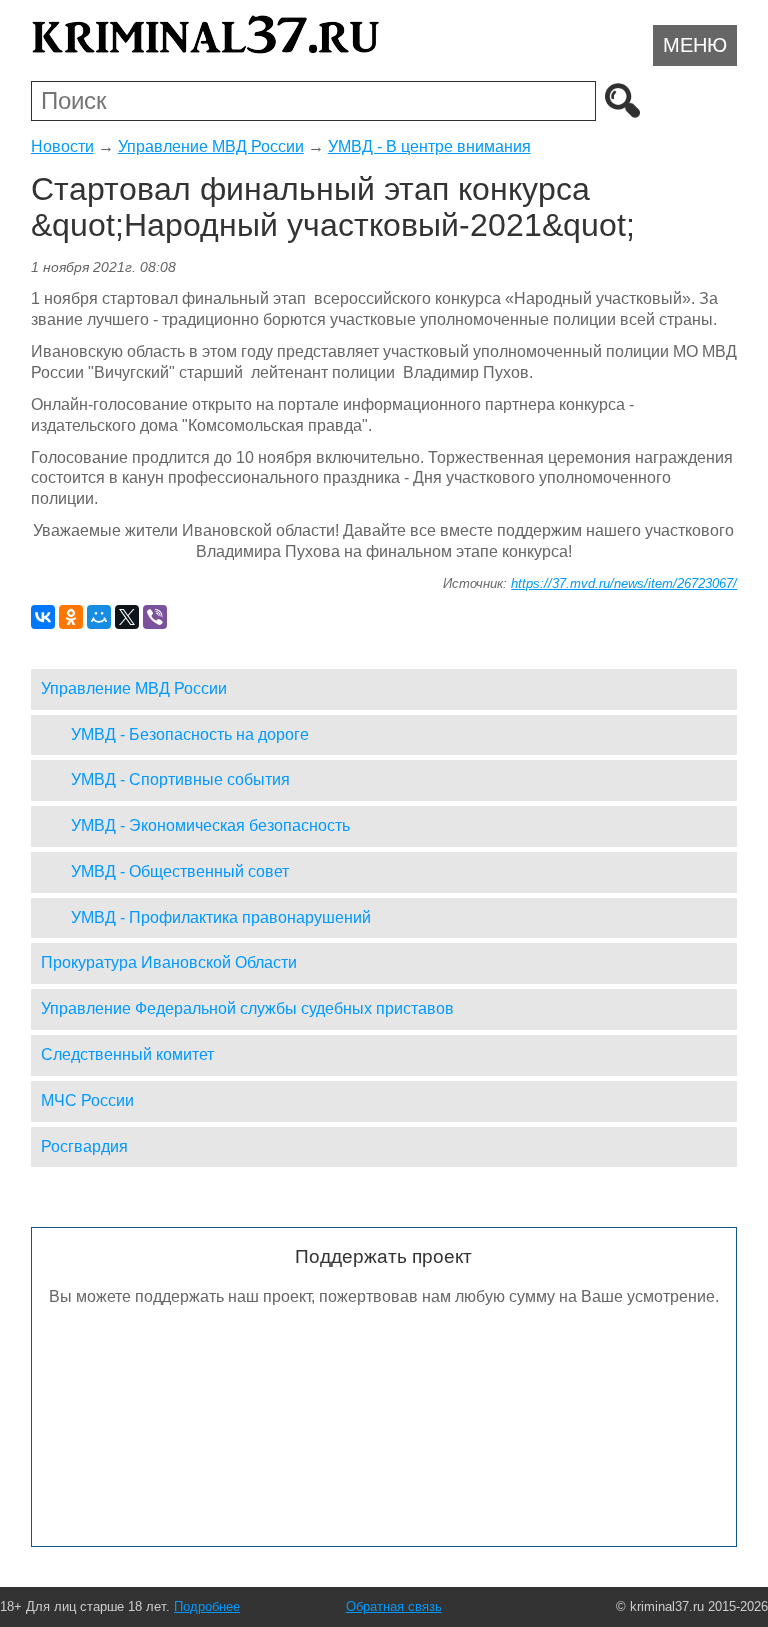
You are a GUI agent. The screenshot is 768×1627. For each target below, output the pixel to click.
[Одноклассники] (71, 617)
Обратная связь (394, 1606)
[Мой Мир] (99, 617)
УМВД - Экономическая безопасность (210, 825)
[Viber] (155, 617)
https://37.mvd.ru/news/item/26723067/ (624, 583)
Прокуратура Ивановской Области (169, 962)
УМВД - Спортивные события (180, 779)
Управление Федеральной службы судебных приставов (247, 1008)
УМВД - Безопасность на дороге (190, 734)
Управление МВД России (211, 146)
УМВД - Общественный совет (180, 871)
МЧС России (87, 1100)
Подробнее (207, 1606)
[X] (127, 617)
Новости (62, 146)
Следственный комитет (127, 1054)
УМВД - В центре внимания (429, 146)
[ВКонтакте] (43, 617)
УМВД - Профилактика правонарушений (221, 917)
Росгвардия (84, 1146)
